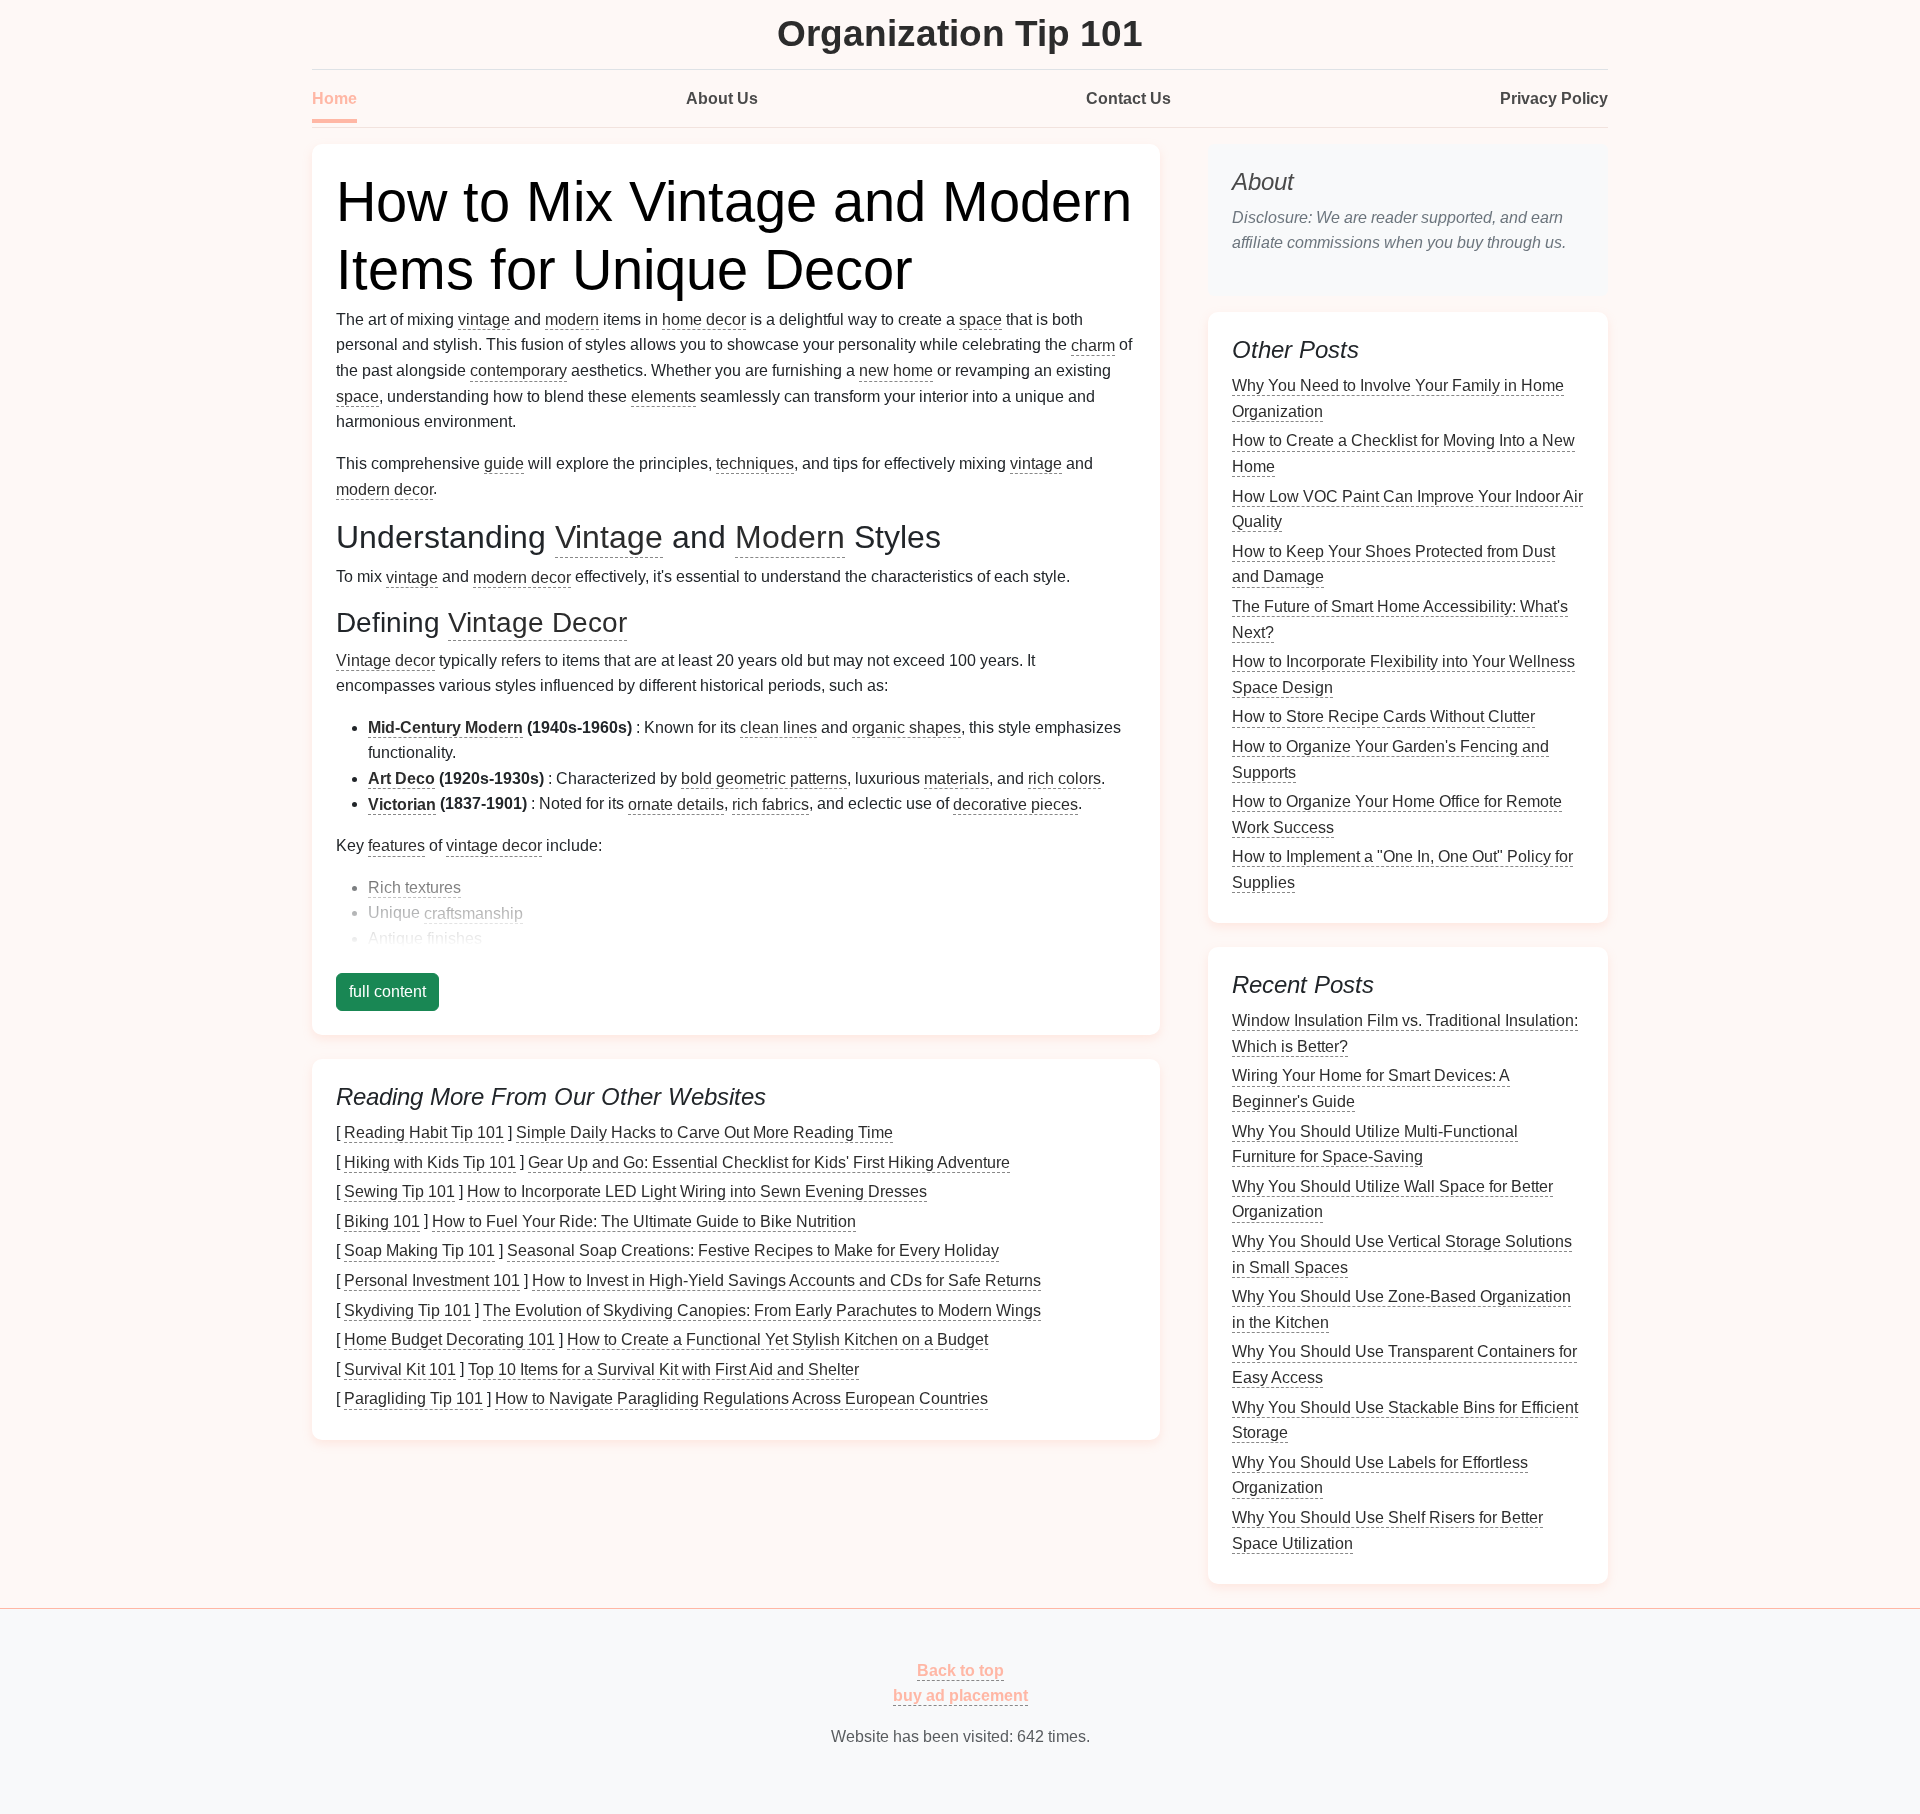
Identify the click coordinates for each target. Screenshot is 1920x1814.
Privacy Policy (1554, 98)
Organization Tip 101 (960, 33)
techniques (755, 463)
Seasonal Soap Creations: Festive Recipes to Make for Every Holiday (753, 1250)
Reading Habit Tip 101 (424, 1132)
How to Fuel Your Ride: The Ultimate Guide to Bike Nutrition (644, 1220)
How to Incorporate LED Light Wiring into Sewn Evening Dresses (697, 1191)
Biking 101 (382, 1220)
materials (956, 778)
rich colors (1064, 778)
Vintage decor (385, 660)
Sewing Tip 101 (399, 1191)
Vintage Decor (537, 622)
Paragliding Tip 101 (413, 1398)
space (980, 319)
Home (334, 98)
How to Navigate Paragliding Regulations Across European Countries (741, 1398)
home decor (704, 319)
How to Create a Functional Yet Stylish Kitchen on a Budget (777, 1339)
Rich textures (414, 887)
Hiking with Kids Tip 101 (430, 1161)
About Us (722, 98)
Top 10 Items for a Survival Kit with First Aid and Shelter (663, 1368)
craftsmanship (473, 912)
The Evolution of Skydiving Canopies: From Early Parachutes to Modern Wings (762, 1309)
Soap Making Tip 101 (419, 1250)
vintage (484, 319)
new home (896, 370)
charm (1093, 344)
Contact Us (1128, 98)
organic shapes (906, 727)
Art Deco (401, 778)
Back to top (960, 1669)
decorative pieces (1015, 803)
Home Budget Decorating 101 (449, 1339)
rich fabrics (770, 803)
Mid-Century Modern (445, 727)
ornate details (676, 803)
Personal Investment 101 (432, 1280)
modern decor (384, 488)
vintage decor (494, 845)
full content (387, 991)
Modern (790, 537)
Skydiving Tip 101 (407, 1309)
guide (504, 463)
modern (572, 319)
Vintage (609, 537)
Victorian (402, 803)
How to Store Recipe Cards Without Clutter (1383, 716)
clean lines (778, 727)
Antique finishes (425, 938)
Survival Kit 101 (400, 1368)
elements (663, 396)
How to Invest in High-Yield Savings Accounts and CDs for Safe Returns (786, 1280)
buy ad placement (960, 1695)
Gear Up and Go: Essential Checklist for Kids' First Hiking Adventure (769, 1161)
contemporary (518, 370)
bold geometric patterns (764, 778)
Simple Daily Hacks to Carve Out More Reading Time (704, 1132)
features (396, 845)
